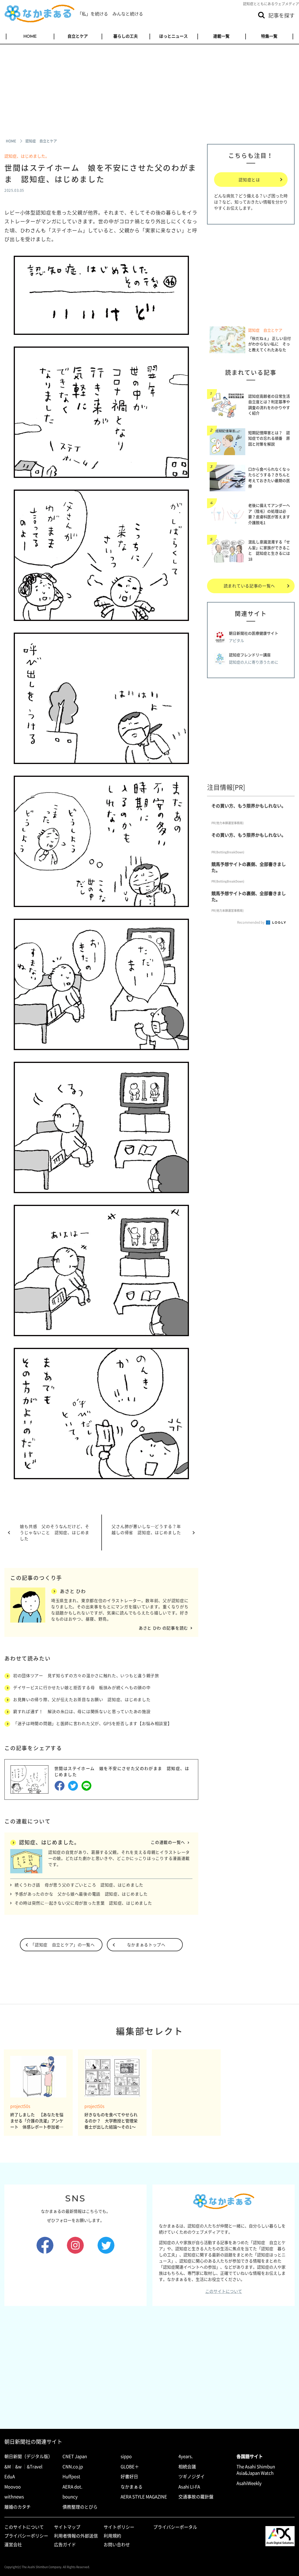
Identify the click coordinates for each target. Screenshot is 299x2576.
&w (18, 2467)
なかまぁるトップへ (146, 1945)
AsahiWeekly (249, 2483)
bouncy (70, 2497)
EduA (10, 2476)
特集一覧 (269, 36)
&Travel (35, 2467)
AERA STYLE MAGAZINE (144, 2497)
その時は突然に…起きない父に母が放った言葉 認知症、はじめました (83, 1903)
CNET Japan (75, 2456)
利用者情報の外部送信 (76, 2536)
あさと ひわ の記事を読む (163, 1628)
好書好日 (129, 2476)
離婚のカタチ (18, 2507)
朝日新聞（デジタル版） (28, 2456)
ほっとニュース (173, 36)
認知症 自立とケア (265, 330)
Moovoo (13, 2487)
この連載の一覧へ (168, 1842)
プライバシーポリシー (26, 2536)
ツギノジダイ (192, 2476)
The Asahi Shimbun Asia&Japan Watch (256, 2470)
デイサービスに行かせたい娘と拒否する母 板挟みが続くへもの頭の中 (82, 1687)
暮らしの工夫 (126, 36)
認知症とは (249, 180)
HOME (30, 36)
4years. (186, 2456)
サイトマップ (67, 2527)
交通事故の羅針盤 (196, 2497)
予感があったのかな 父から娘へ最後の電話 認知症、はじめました (81, 1894)
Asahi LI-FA (189, 2487)
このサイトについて (224, 2291)
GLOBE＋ (130, 2467)
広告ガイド (65, 2544)
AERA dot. (72, 2487)
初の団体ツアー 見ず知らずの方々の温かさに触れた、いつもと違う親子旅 (86, 1675)
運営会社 (13, 2544)
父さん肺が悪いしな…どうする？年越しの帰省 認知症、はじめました (146, 1529)
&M (8, 2467)
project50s (20, 2106)
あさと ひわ (73, 1591)
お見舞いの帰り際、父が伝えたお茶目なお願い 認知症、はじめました (82, 1699)
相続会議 (187, 2467)
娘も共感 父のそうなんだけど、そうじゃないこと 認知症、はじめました (55, 1532)
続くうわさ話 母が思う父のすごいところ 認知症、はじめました (79, 1885)
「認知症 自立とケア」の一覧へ (63, 1945)
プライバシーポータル (175, 2527)
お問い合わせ (117, 2544)
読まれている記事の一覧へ (249, 586)
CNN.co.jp (73, 2467)
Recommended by (251, 922)
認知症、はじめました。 (27, 156)
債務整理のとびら (80, 2507)
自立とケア (78, 36)
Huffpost (71, 2476)
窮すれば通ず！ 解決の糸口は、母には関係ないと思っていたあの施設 (82, 1711)
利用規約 (112, 2536)
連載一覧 (221, 36)
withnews (14, 2497)
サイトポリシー (119, 2527)
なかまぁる (132, 2487)
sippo (126, 2456)
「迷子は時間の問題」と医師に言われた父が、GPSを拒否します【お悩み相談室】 (93, 1723)
